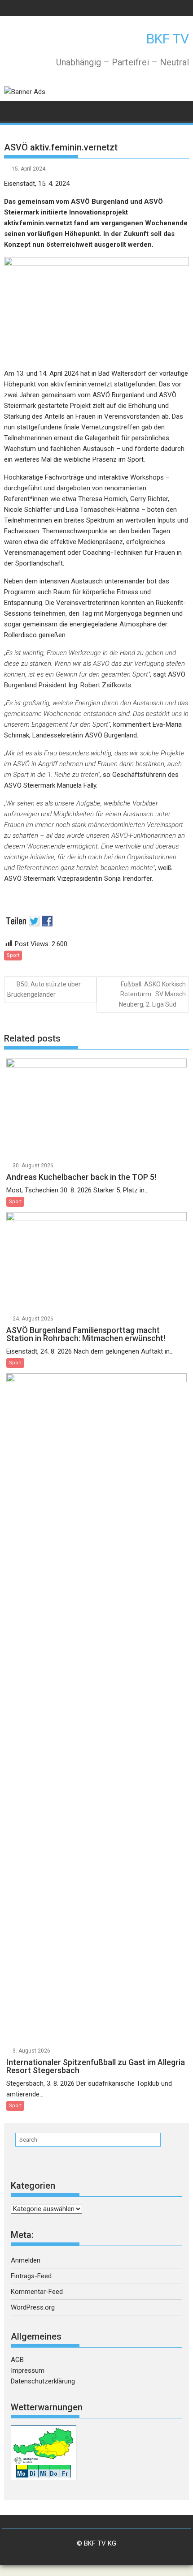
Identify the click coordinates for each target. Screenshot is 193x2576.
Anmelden (26, 2260)
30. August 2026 (33, 1166)
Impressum (28, 2370)
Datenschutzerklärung (43, 2381)
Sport (13, 955)
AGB (17, 2360)
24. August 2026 (33, 1319)
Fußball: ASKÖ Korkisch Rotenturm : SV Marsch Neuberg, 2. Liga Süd (152, 994)
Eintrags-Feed (31, 2276)
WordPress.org (33, 2307)
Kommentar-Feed (37, 2292)
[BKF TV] (13, 110)
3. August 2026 (31, 2051)
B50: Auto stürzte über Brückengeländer (44, 989)
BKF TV (168, 39)
